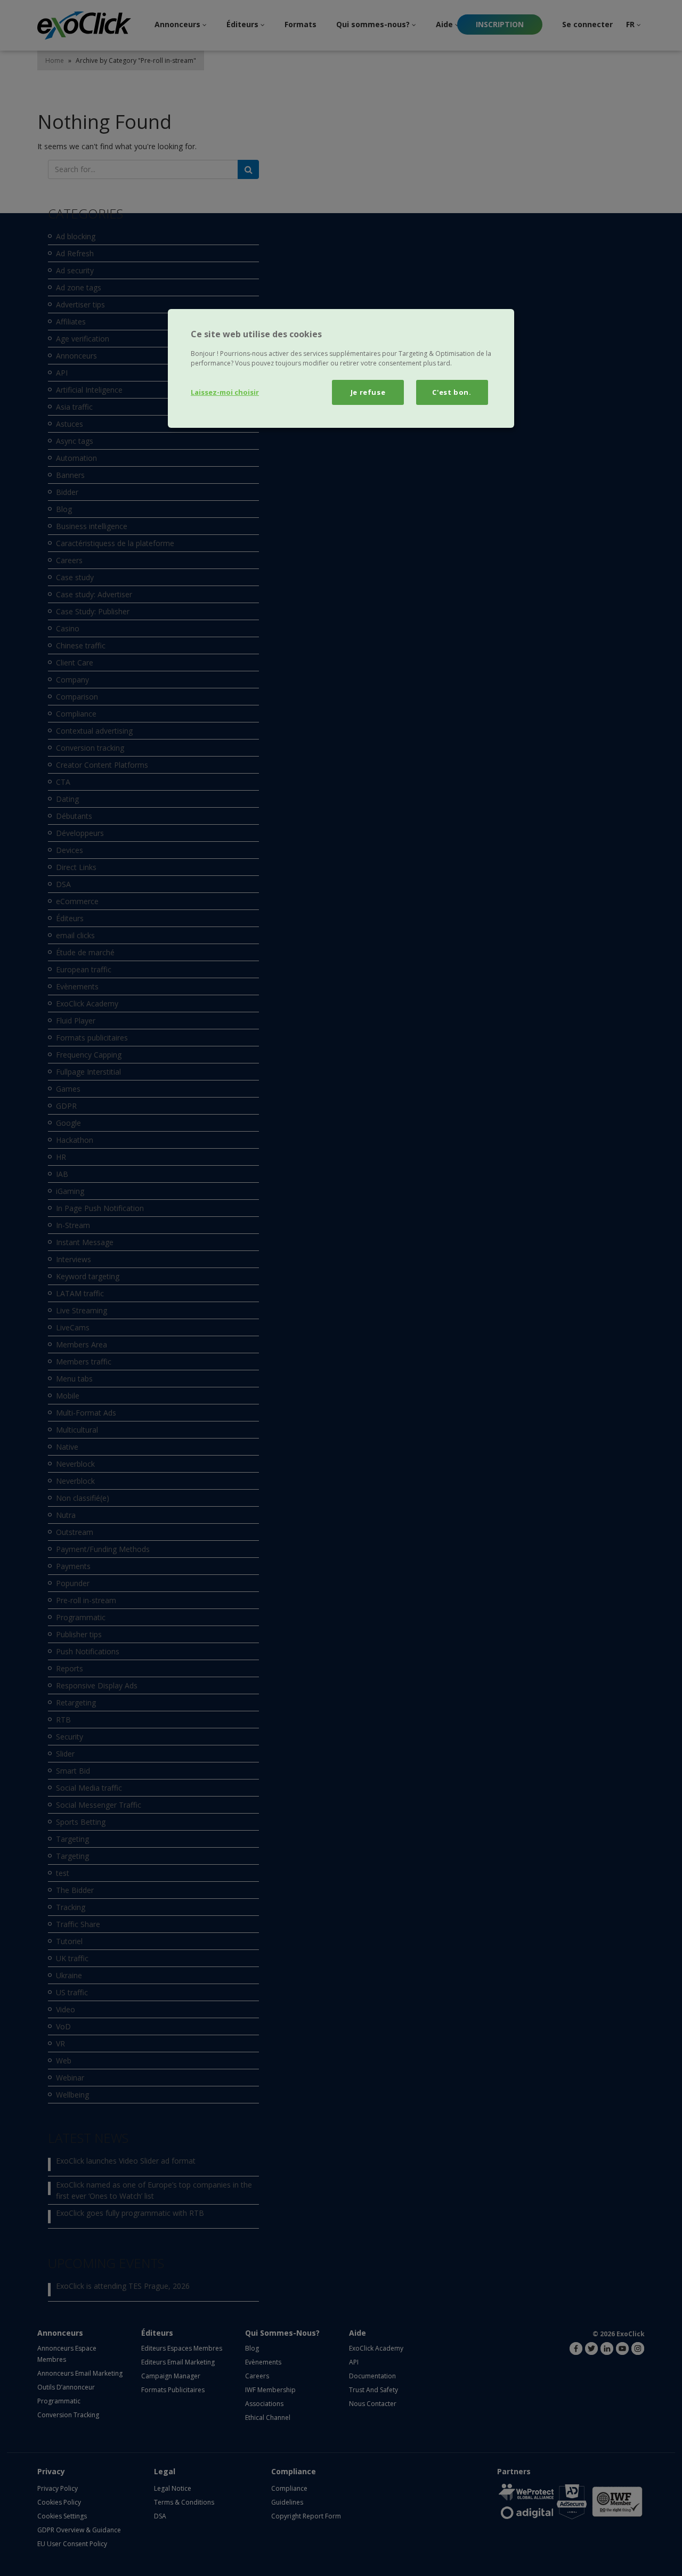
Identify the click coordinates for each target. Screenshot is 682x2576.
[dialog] (341, 368)
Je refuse (368, 392)
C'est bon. (452, 392)
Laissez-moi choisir (225, 392)
